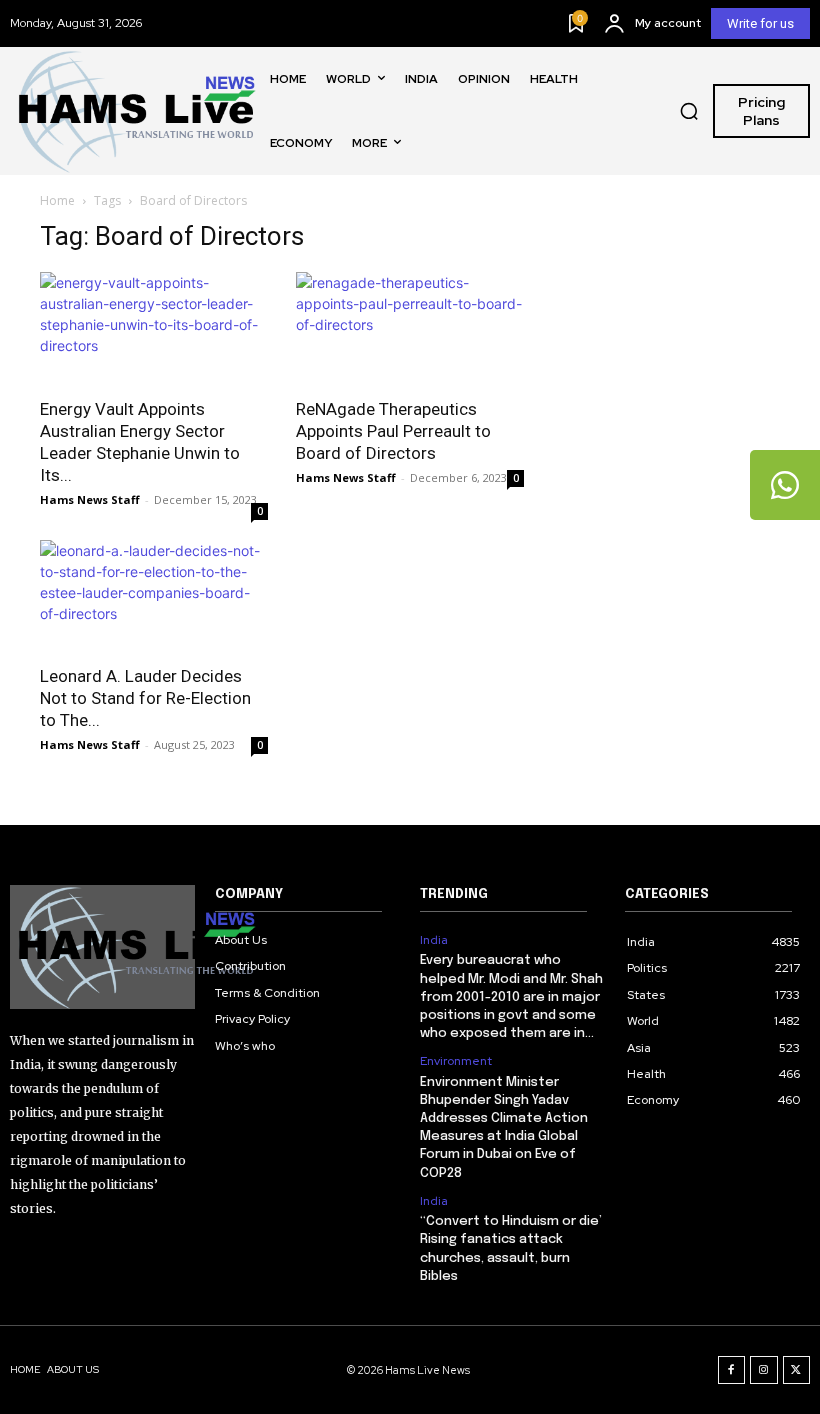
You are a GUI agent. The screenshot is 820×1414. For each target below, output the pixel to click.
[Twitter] (797, 1370)
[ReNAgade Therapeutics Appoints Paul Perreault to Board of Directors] (410, 328)
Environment (456, 1061)
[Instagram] (764, 1370)
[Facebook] (732, 1370)
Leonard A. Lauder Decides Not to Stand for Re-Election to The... (145, 698)
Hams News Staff (90, 499)
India (434, 940)
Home (57, 200)
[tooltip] (785, 485)
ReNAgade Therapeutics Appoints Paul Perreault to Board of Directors (393, 431)
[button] (689, 111)
